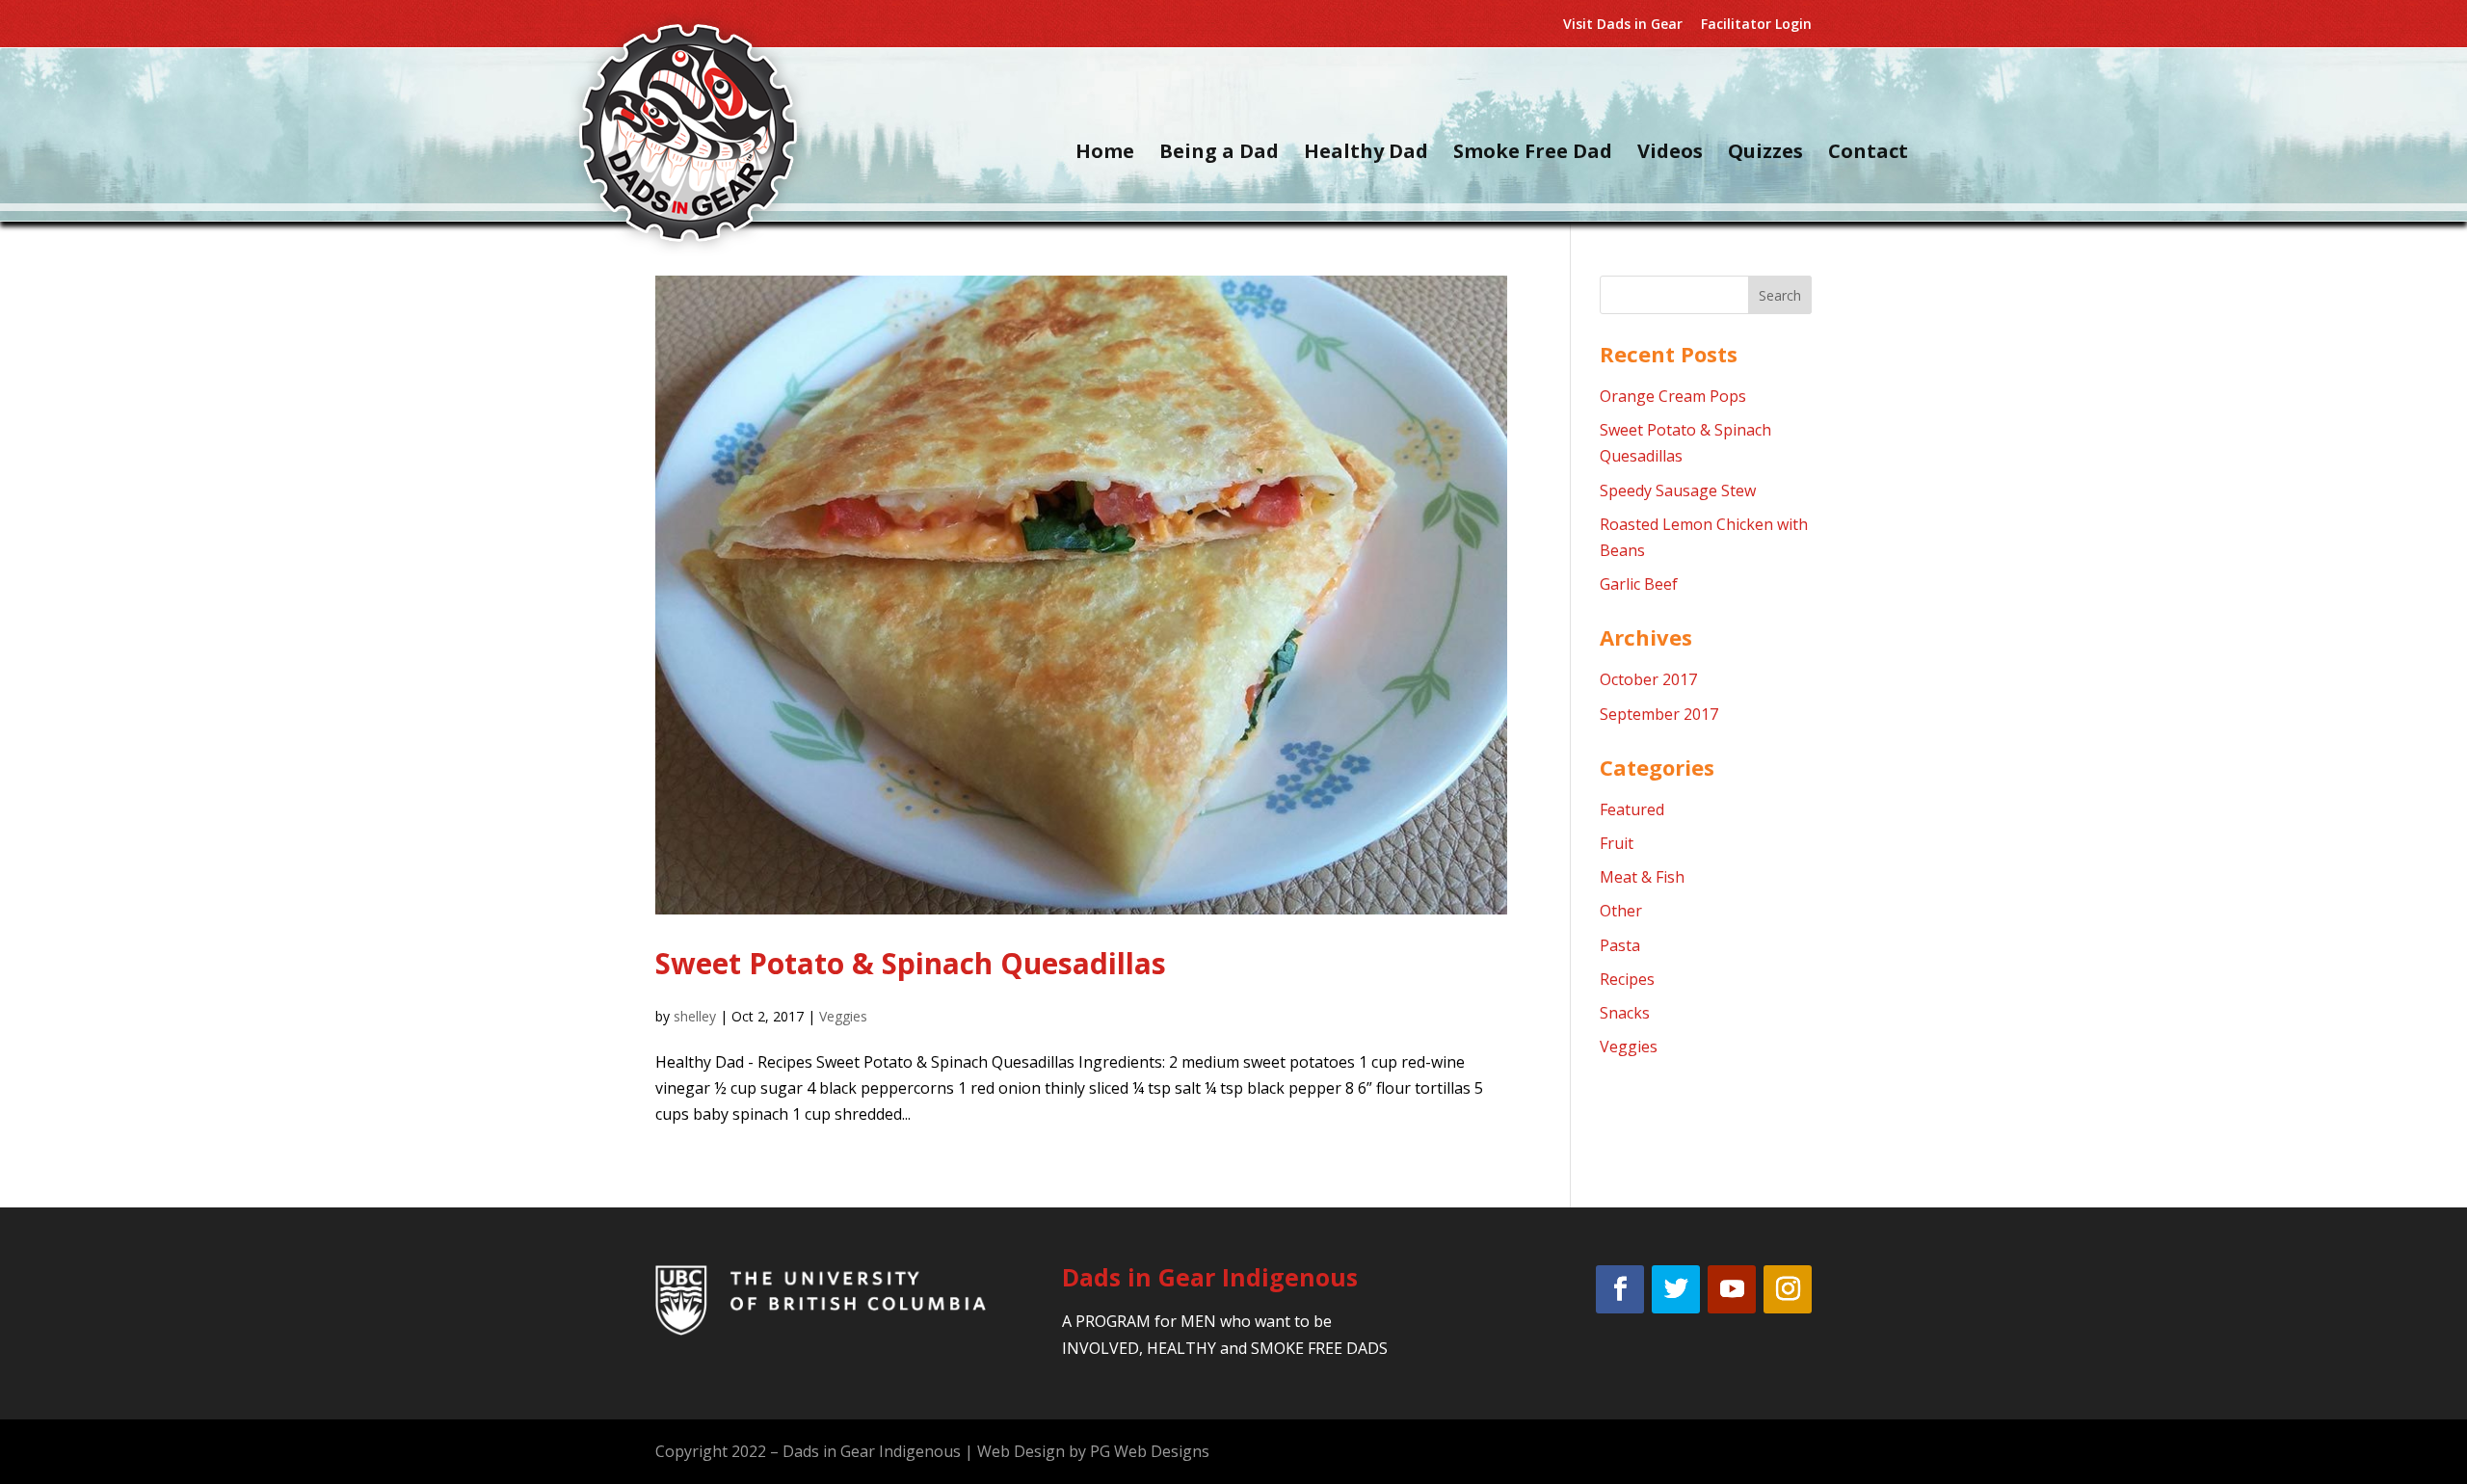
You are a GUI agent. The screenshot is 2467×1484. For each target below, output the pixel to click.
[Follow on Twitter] (1676, 1289)
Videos (1670, 154)
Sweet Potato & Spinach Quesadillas (911, 963)
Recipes (1627, 979)
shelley (695, 1016)
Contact (1868, 154)
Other (1621, 911)
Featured (1632, 809)
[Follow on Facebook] (1620, 1289)
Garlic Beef (1639, 584)
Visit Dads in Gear (1623, 25)
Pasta (1620, 945)
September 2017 (1659, 714)
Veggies (843, 1016)
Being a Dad (1219, 154)
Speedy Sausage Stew (1678, 490)
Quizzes (1765, 154)
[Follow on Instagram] (1788, 1289)
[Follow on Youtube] (1732, 1289)
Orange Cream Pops (1673, 396)
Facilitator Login (1756, 25)
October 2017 (1648, 679)
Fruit (1617, 843)
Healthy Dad (1366, 154)
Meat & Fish (1642, 877)
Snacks (1625, 1013)
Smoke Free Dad (1533, 154)
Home (1105, 154)
